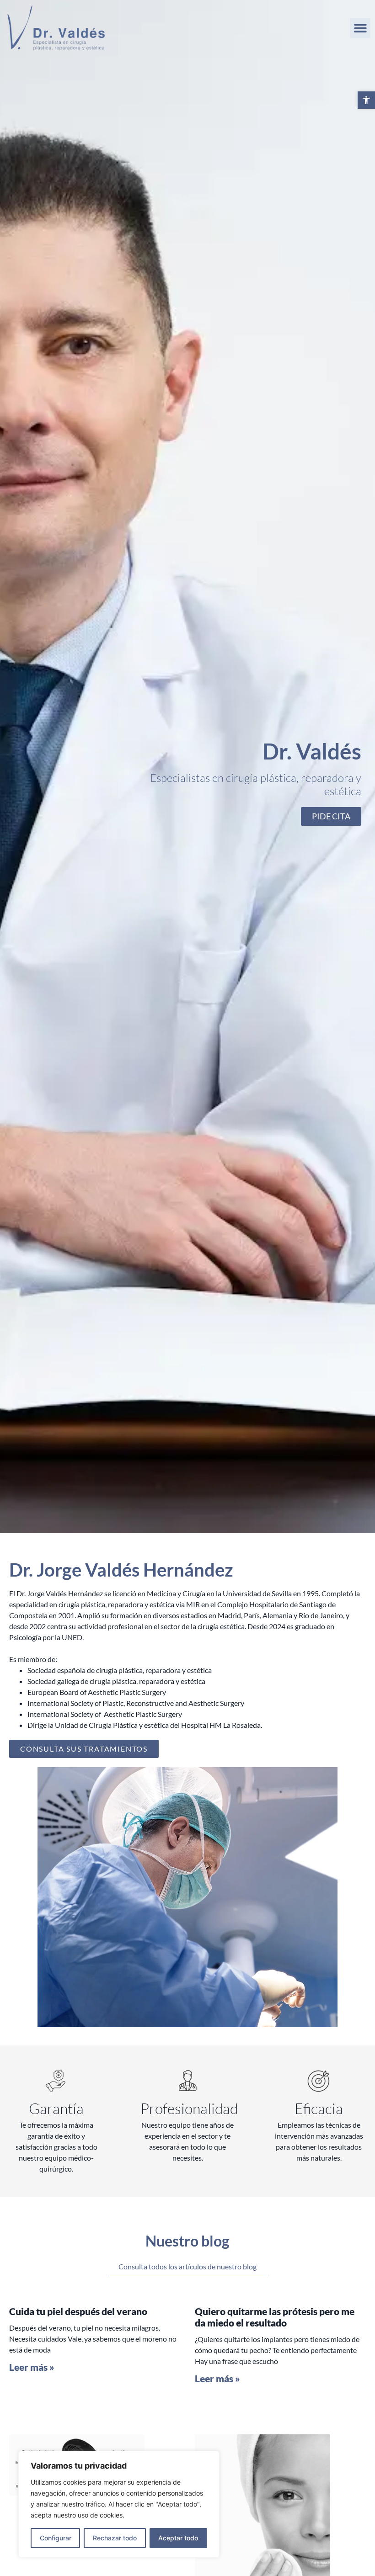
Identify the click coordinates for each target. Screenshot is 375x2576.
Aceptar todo (178, 2538)
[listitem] (187, 1626)
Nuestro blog (187, 2241)
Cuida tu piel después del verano (78, 2311)
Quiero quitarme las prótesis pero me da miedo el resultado (275, 2317)
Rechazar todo (115, 2538)
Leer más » (32, 2367)
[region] (119, 2504)
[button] (366, 100)
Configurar (56, 2538)
